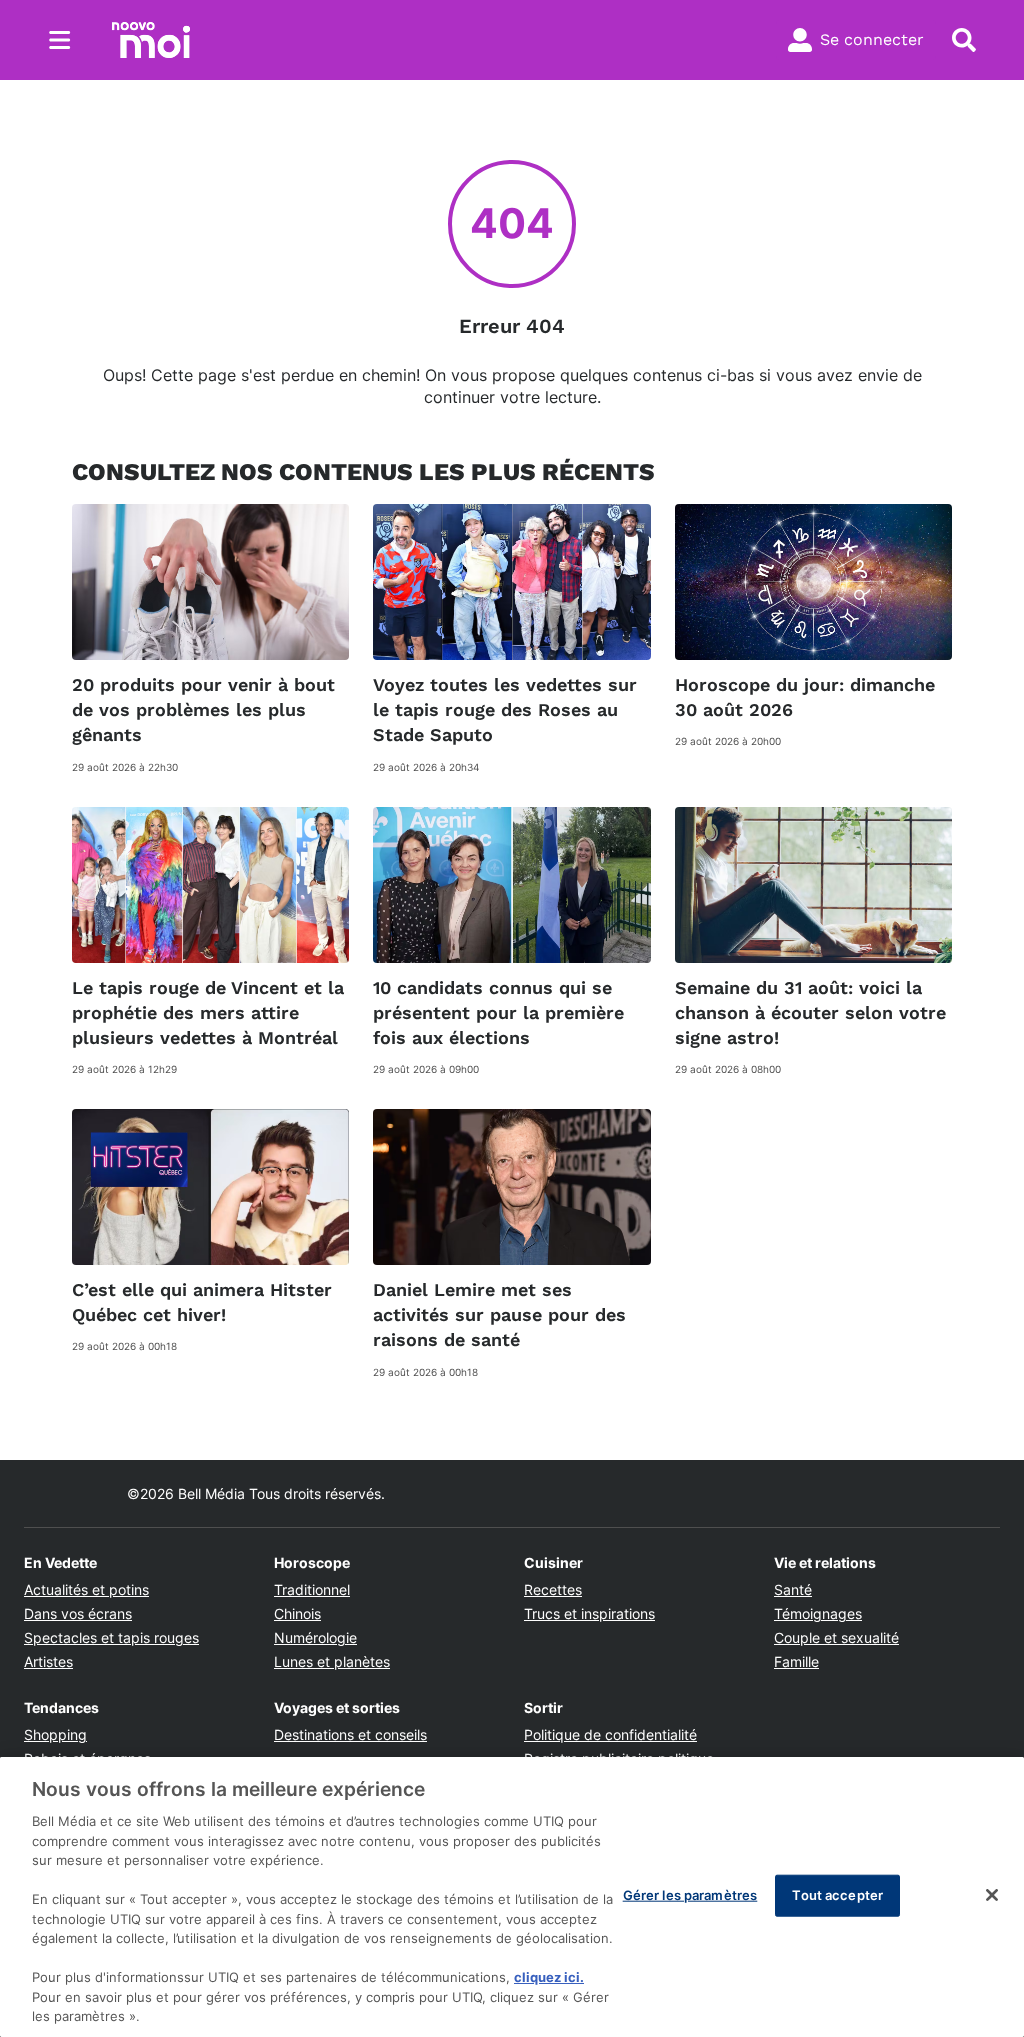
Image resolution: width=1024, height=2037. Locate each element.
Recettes (553, 1589)
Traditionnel (312, 1589)
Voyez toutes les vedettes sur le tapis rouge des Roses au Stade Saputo (505, 709)
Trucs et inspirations (589, 1613)
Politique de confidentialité (610, 1734)
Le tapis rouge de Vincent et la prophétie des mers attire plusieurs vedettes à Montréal (208, 1012)
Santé (793, 1589)
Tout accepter (837, 1895)
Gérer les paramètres (690, 1895)
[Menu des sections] (60, 40)
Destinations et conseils (350, 1734)
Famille (796, 1661)
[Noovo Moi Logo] (151, 40)
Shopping (55, 1734)
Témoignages (818, 1613)
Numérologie (315, 1637)
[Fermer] (992, 1895)
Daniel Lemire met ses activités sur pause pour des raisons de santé (499, 1314)
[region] (512, 1897)
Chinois (297, 1613)
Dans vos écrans (78, 1613)
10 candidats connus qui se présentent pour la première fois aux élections (498, 1012)
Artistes (48, 1661)
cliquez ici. (549, 1977)
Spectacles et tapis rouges (111, 1637)
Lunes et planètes (332, 1661)
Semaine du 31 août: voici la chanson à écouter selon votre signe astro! (810, 1012)
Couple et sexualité (836, 1637)
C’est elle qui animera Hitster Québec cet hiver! (202, 1302)
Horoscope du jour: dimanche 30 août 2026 (805, 697)
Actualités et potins (86, 1589)
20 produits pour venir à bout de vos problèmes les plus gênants (203, 709)
